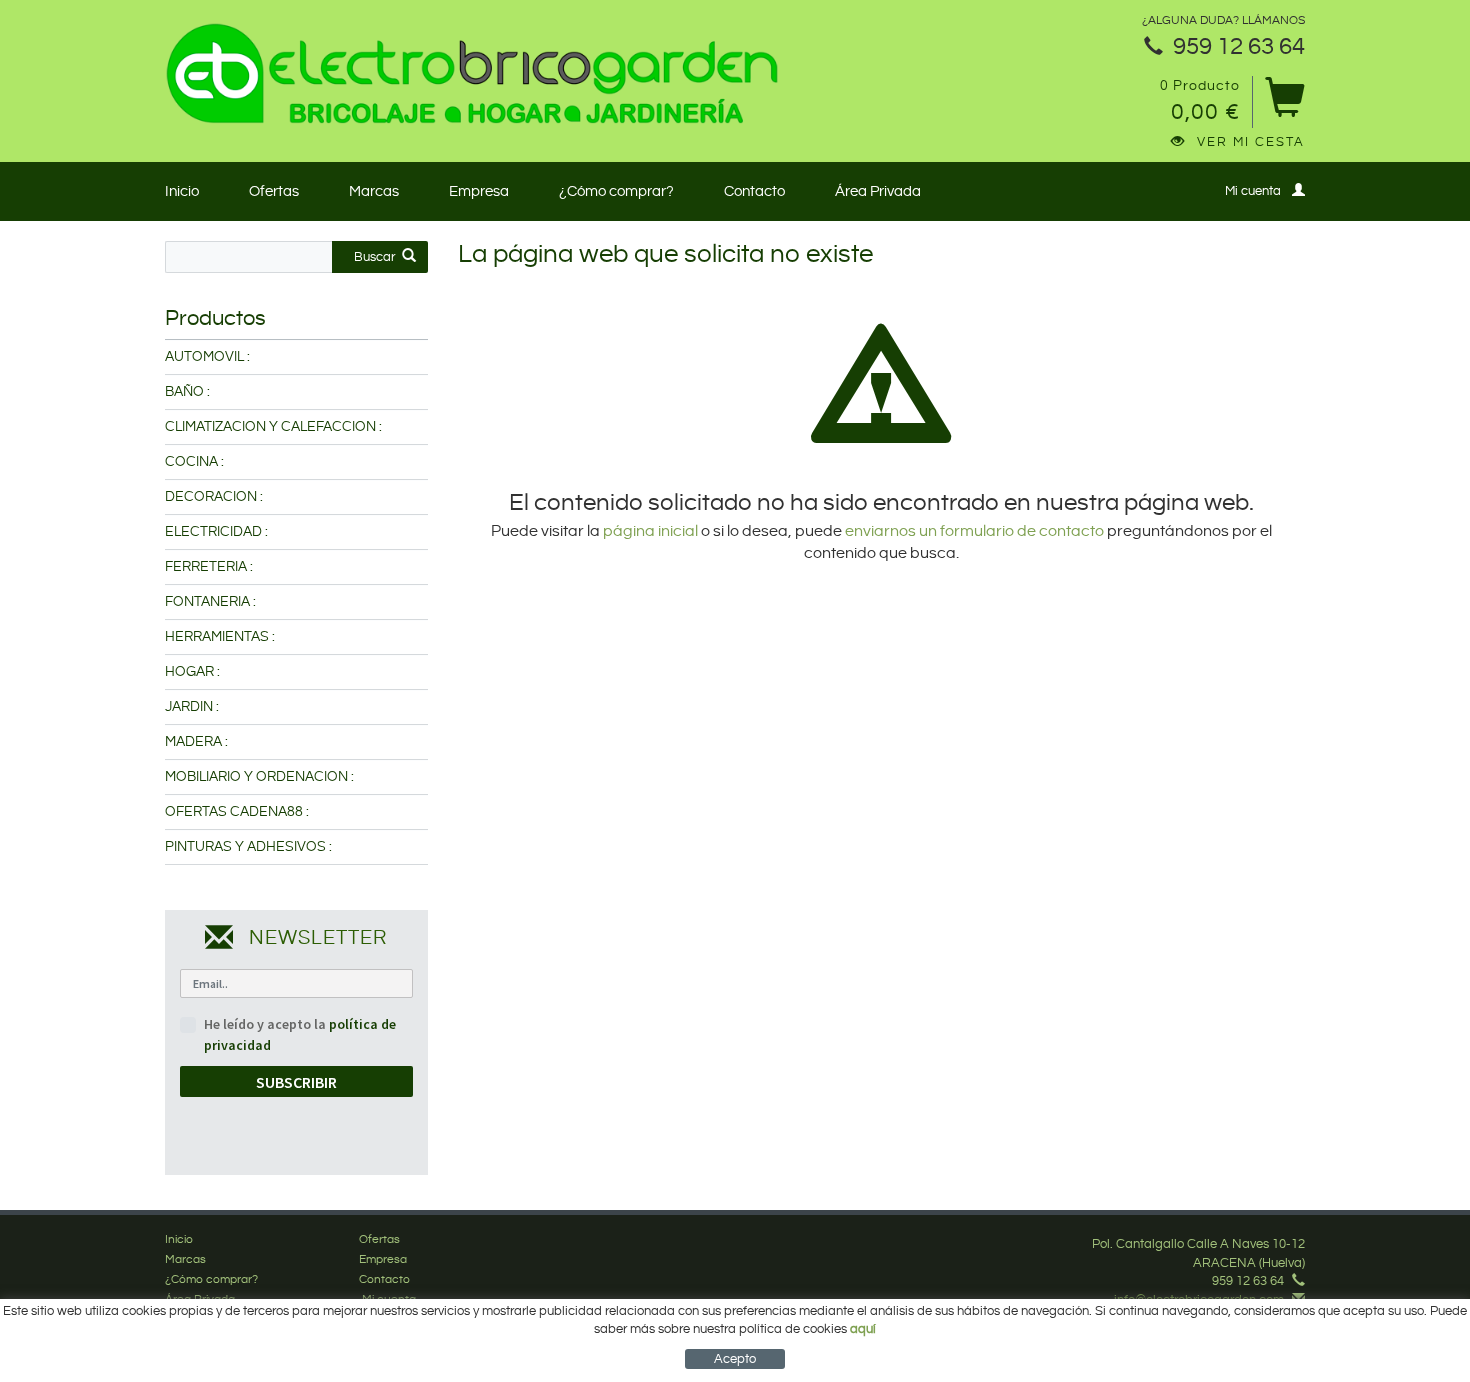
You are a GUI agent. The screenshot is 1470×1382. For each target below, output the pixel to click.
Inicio (182, 191)
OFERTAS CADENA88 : (237, 812)
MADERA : (196, 742)
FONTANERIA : (210, 602)
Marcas (374, 191)
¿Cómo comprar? (616, 191)
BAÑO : (187, 392)
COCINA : (194, 462)
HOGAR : (192, 672)
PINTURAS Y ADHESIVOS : (248, 847)
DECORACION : (214, 497)
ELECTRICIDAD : (216, 532)
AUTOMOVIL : (207, 357)
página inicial (652, 531)
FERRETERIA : (209, 567)
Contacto (754, 191)
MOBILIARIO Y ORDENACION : (259, 777)
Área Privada (878, 191)
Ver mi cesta (1251, 142)
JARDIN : (192, 707)
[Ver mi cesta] (1284, 104)
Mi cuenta (1253, 191)
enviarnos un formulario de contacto (974, 531)
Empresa (479, 191)
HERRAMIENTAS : (220, 637)
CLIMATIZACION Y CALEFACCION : (273, 427)
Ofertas (274, 191)
